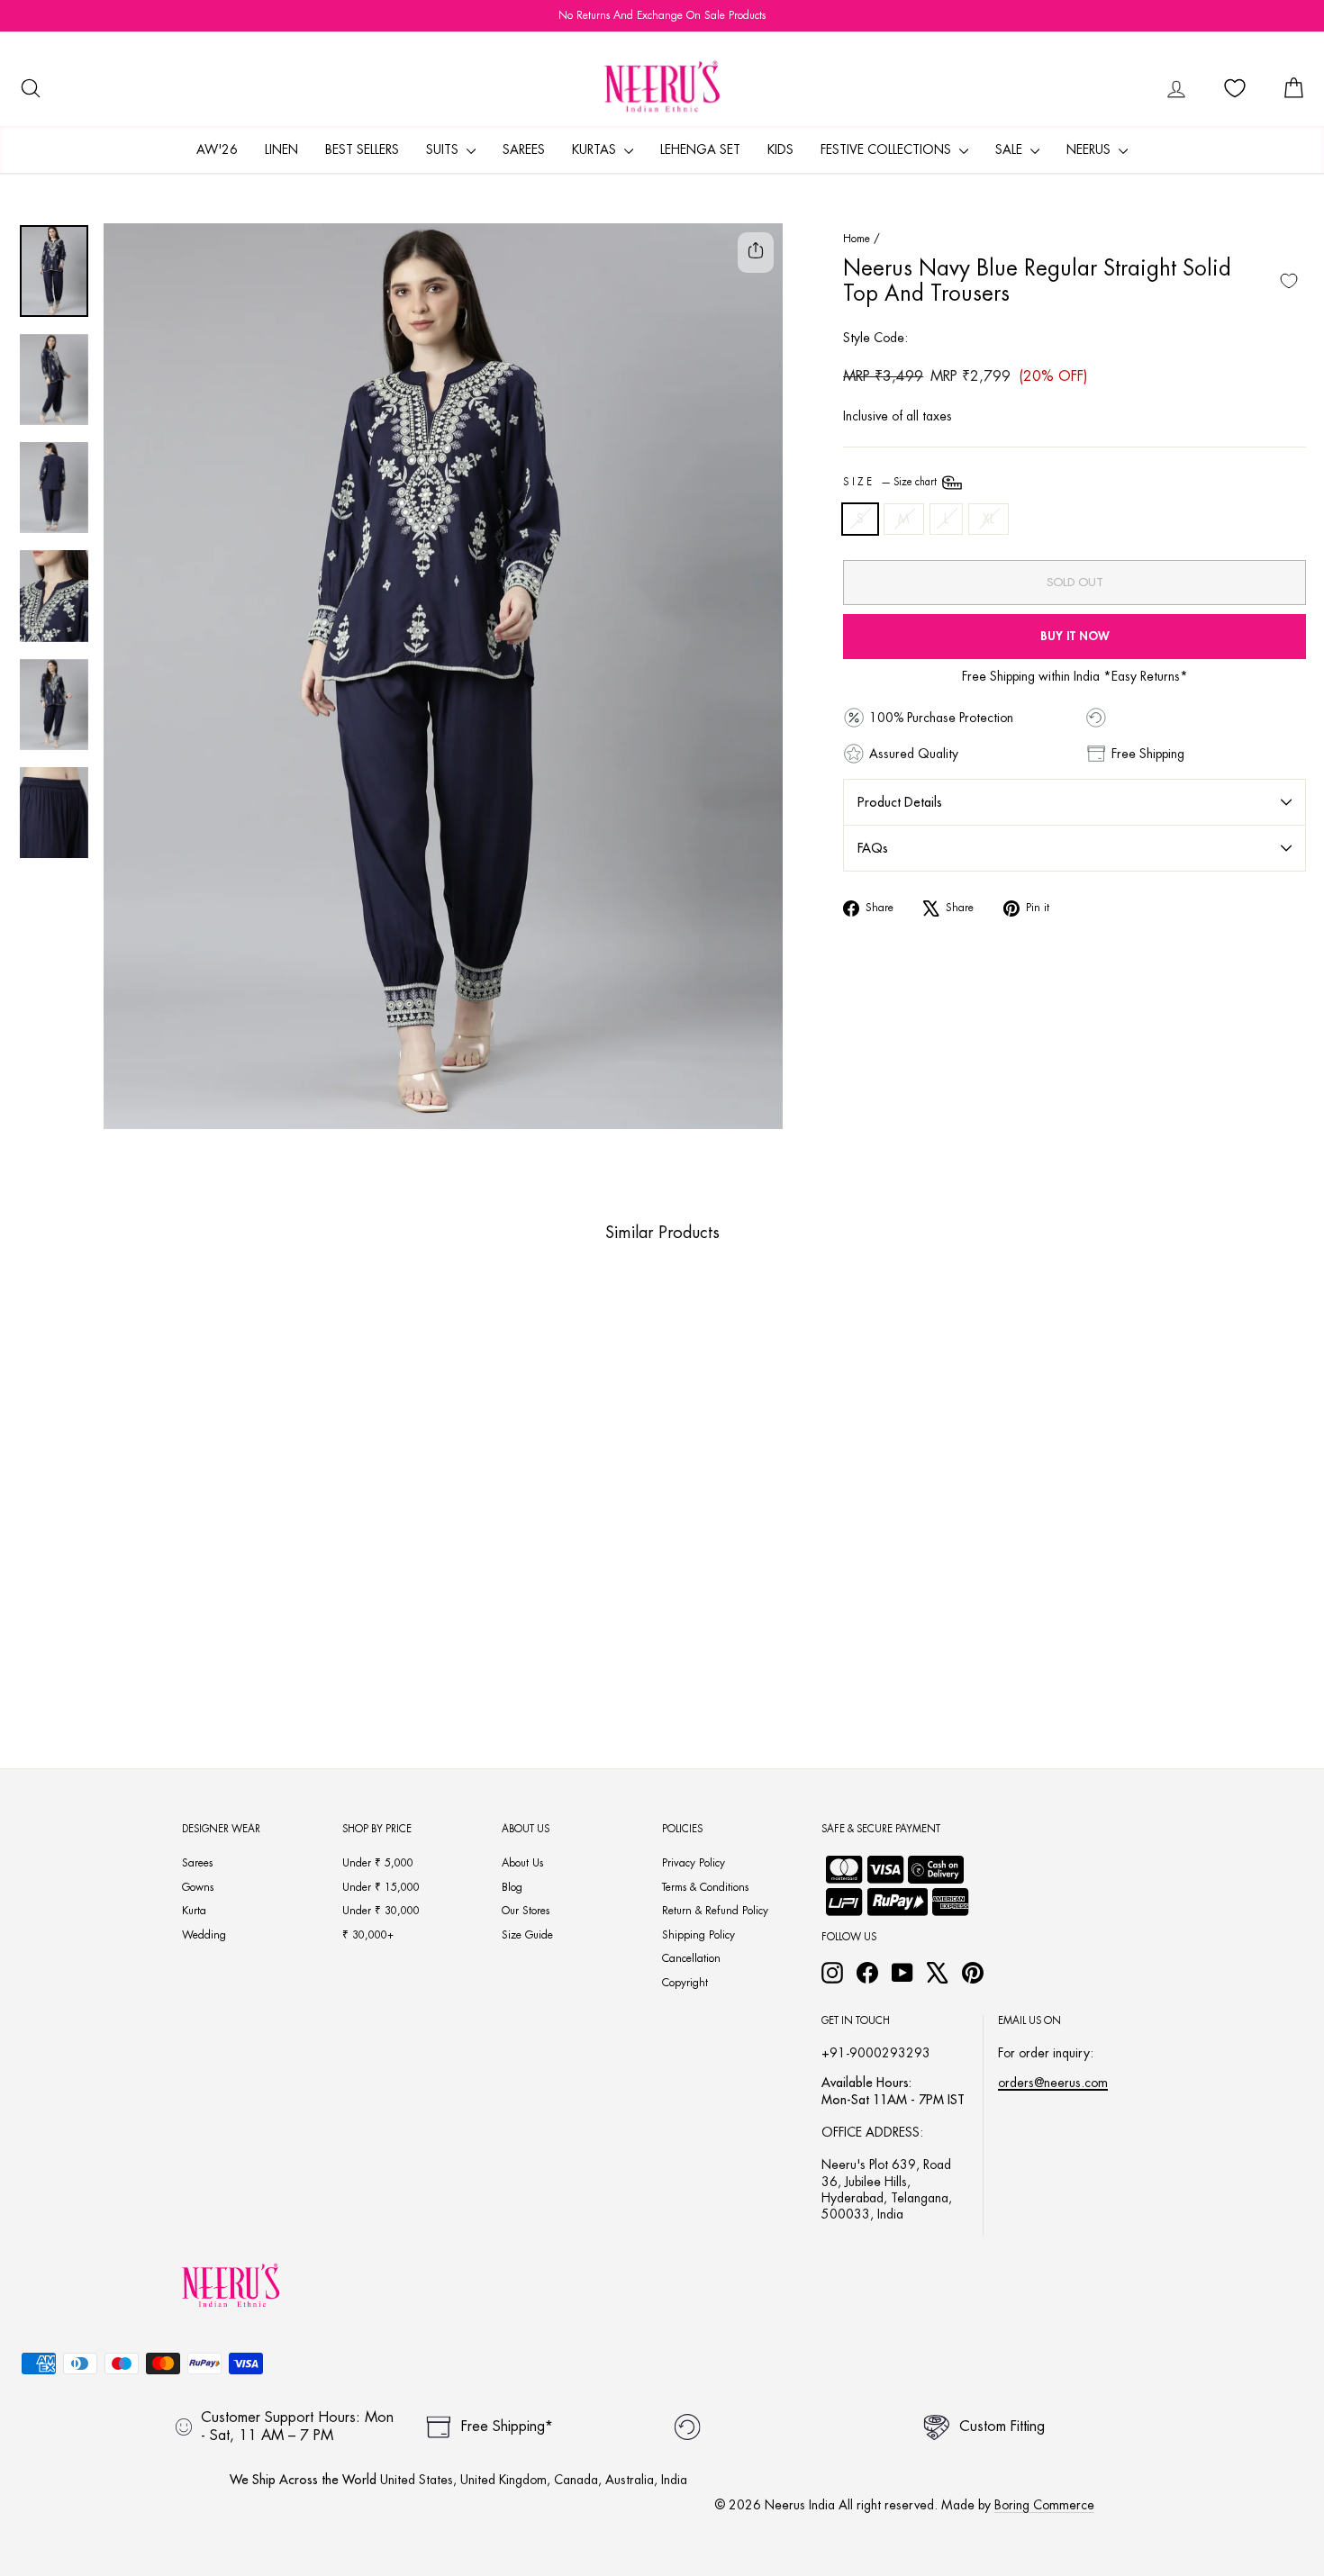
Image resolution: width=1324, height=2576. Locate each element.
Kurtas (596, 149)
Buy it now (1075, 636)
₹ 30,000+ (368, 1935)
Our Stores (526, 1911)
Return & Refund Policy (715, 1911)
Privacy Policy (694, 1863)
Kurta (194, 1911)
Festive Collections (888, 149)
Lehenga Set (700, 149)
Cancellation (691, 1958)
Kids (780, 149)
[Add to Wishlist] (1289, 281)
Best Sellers (362, 149)
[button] (136, 1656)
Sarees (524, 149)
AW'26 (217, 149)
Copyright (685, 1983)
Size (891, 482)
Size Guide (527, 1935)
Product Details (900, 802)
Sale (1011, 149)
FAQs (873, 848)
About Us (522, 1863)
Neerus (1090, 149)
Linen (281, 149)
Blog (512, 1887)
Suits (444, 149)
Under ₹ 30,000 (381, 1911)
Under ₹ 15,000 (381, 1887)
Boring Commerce (1044, 2505)
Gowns (198, 1887)
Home (857, 239)
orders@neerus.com (1053, 2083)
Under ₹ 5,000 (378, 1863)
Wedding (204, 1935)
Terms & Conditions (705, 1887)
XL (988, 519)
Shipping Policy (698, 1935)
